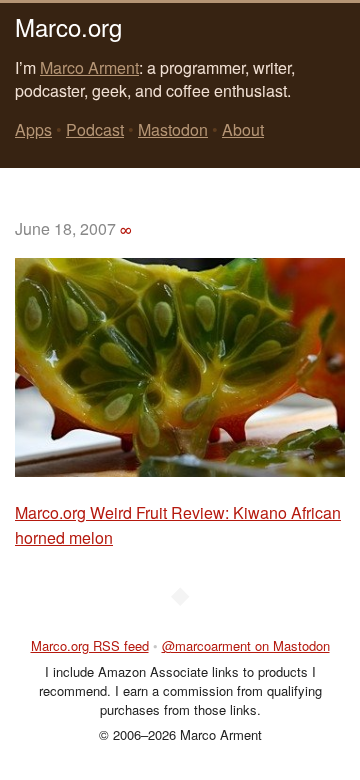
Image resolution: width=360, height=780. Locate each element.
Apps (33, 129)
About (243, 129)
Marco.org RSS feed (90, 645)
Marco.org (68, 26)
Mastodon (173, 129)
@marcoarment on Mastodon (246, 645)
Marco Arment (89, 67)
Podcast (95, 129)
